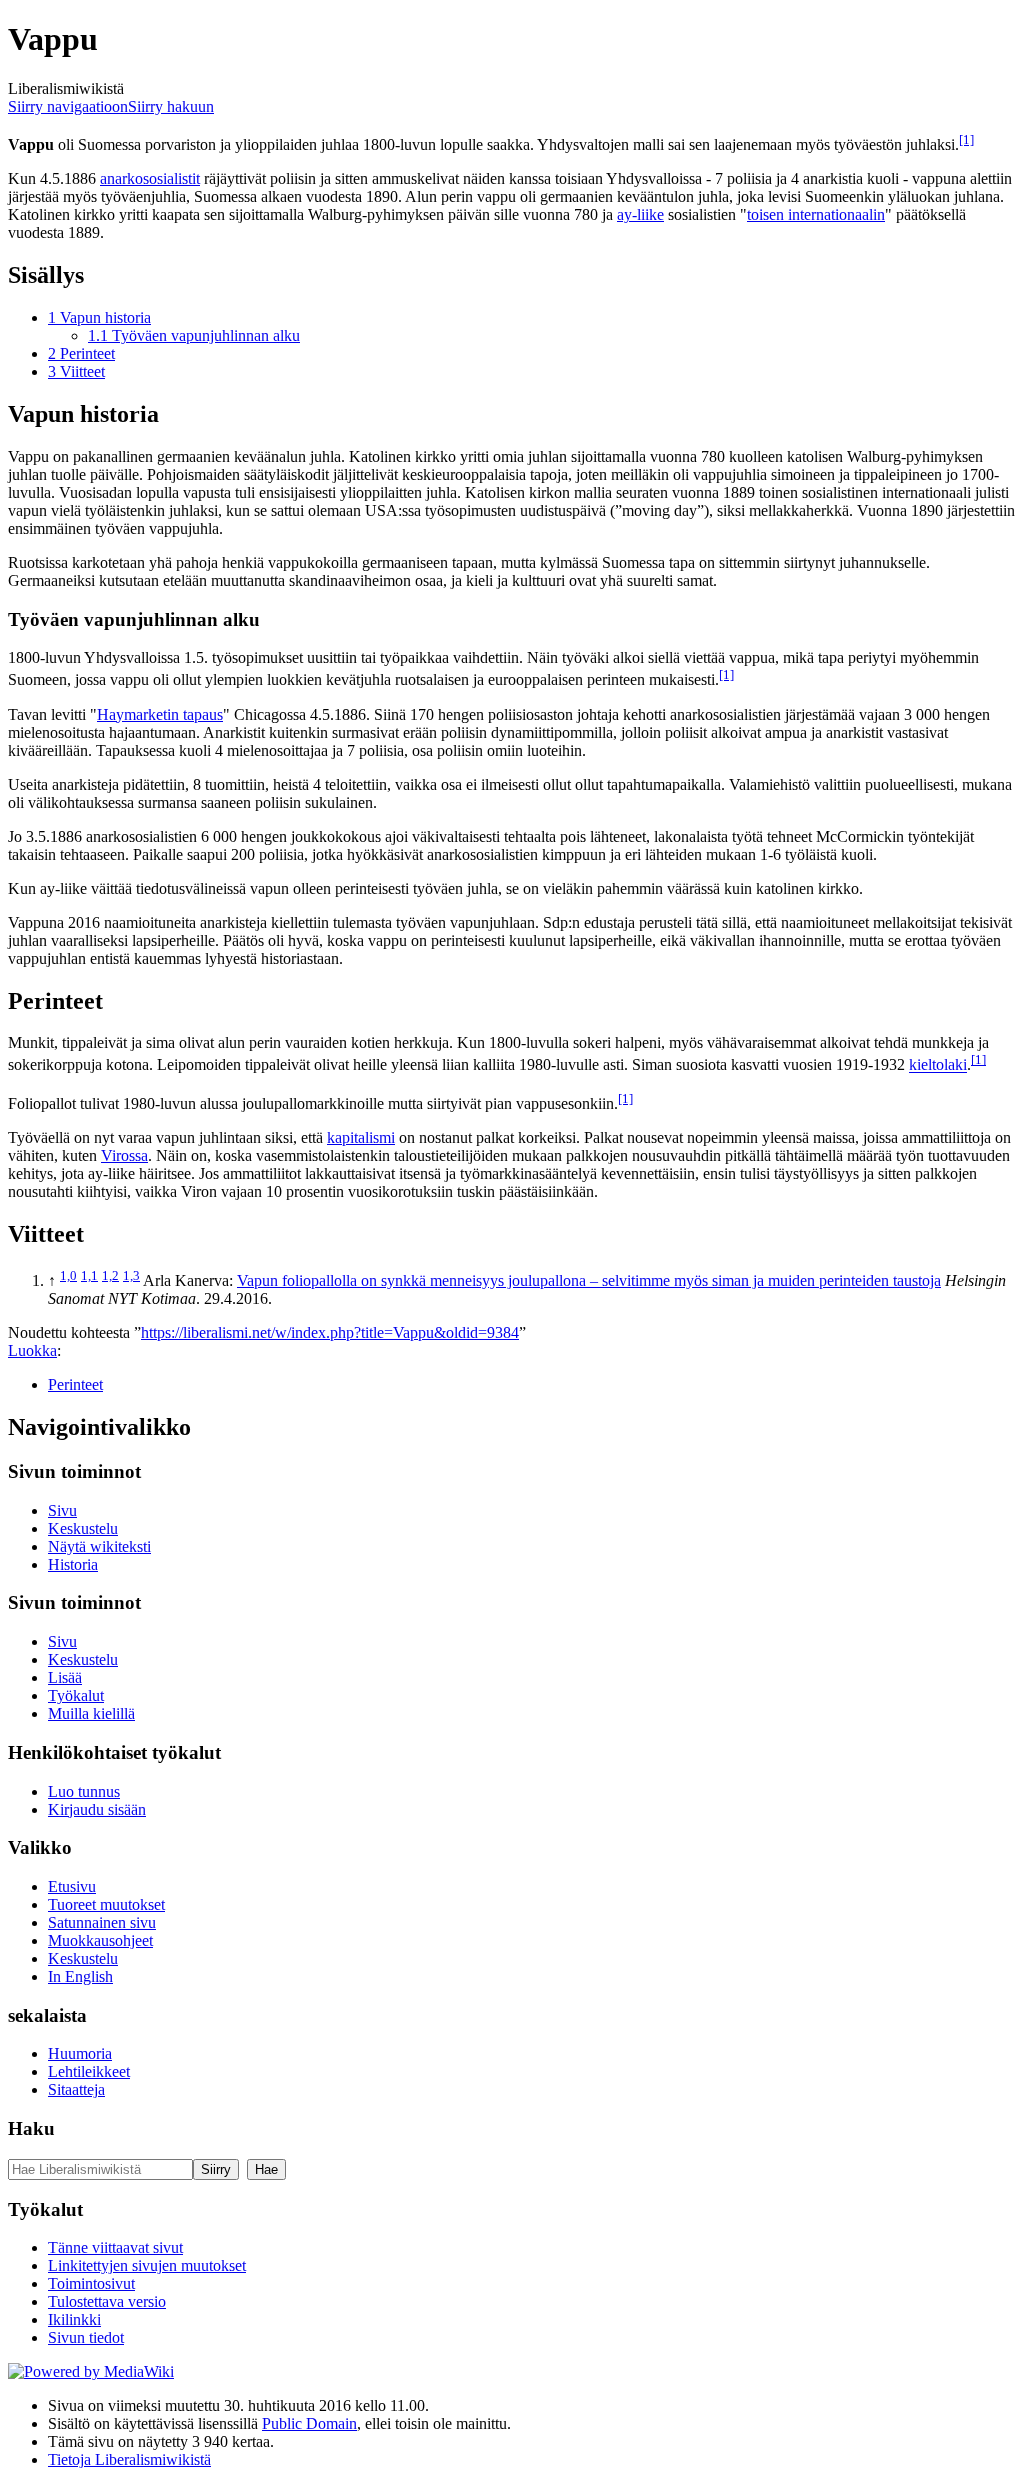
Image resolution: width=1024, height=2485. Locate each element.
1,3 (131, 1275)
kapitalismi (361, 1137)
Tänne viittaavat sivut (115, 2247)
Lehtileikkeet (89, 2071)
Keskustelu (83, 1528)
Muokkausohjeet (100, 1940)
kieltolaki (938, 1065)
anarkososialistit (150, 178)
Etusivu (72, 1886)
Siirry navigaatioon (68, 106)
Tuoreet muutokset (106, 1904)
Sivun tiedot (86, 2337)
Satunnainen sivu (102, 1922)
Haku (31, 2128)
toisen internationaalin (816, 214)
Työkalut (76, 1695)
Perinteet (75, 1384)
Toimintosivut (91, 2283)
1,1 (89, 1275)
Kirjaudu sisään (97, 1809)
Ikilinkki (74, 2319)
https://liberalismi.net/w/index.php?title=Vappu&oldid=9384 (330, 1332)
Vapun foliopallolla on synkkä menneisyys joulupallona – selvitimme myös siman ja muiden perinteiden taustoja (589, 1280)
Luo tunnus (84, 1791)
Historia (73, 1564)
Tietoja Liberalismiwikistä (129, 2459)
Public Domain (309, 2423)
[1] (966, 139)
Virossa (124, 1155)
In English (80, 1976)
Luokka (32, 1350)
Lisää (65, 1677)
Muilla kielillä (91, 1713)
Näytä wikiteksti (99, 1546)
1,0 (68, 1275)
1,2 (110, 1275)
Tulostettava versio (107, 2301)
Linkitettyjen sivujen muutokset (147, 2265)
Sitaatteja (76, 2089)
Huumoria (80, 2053)
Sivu (62, 1510)
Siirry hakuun (171, 106)
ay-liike (640, 214)
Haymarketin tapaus (160, 714)
